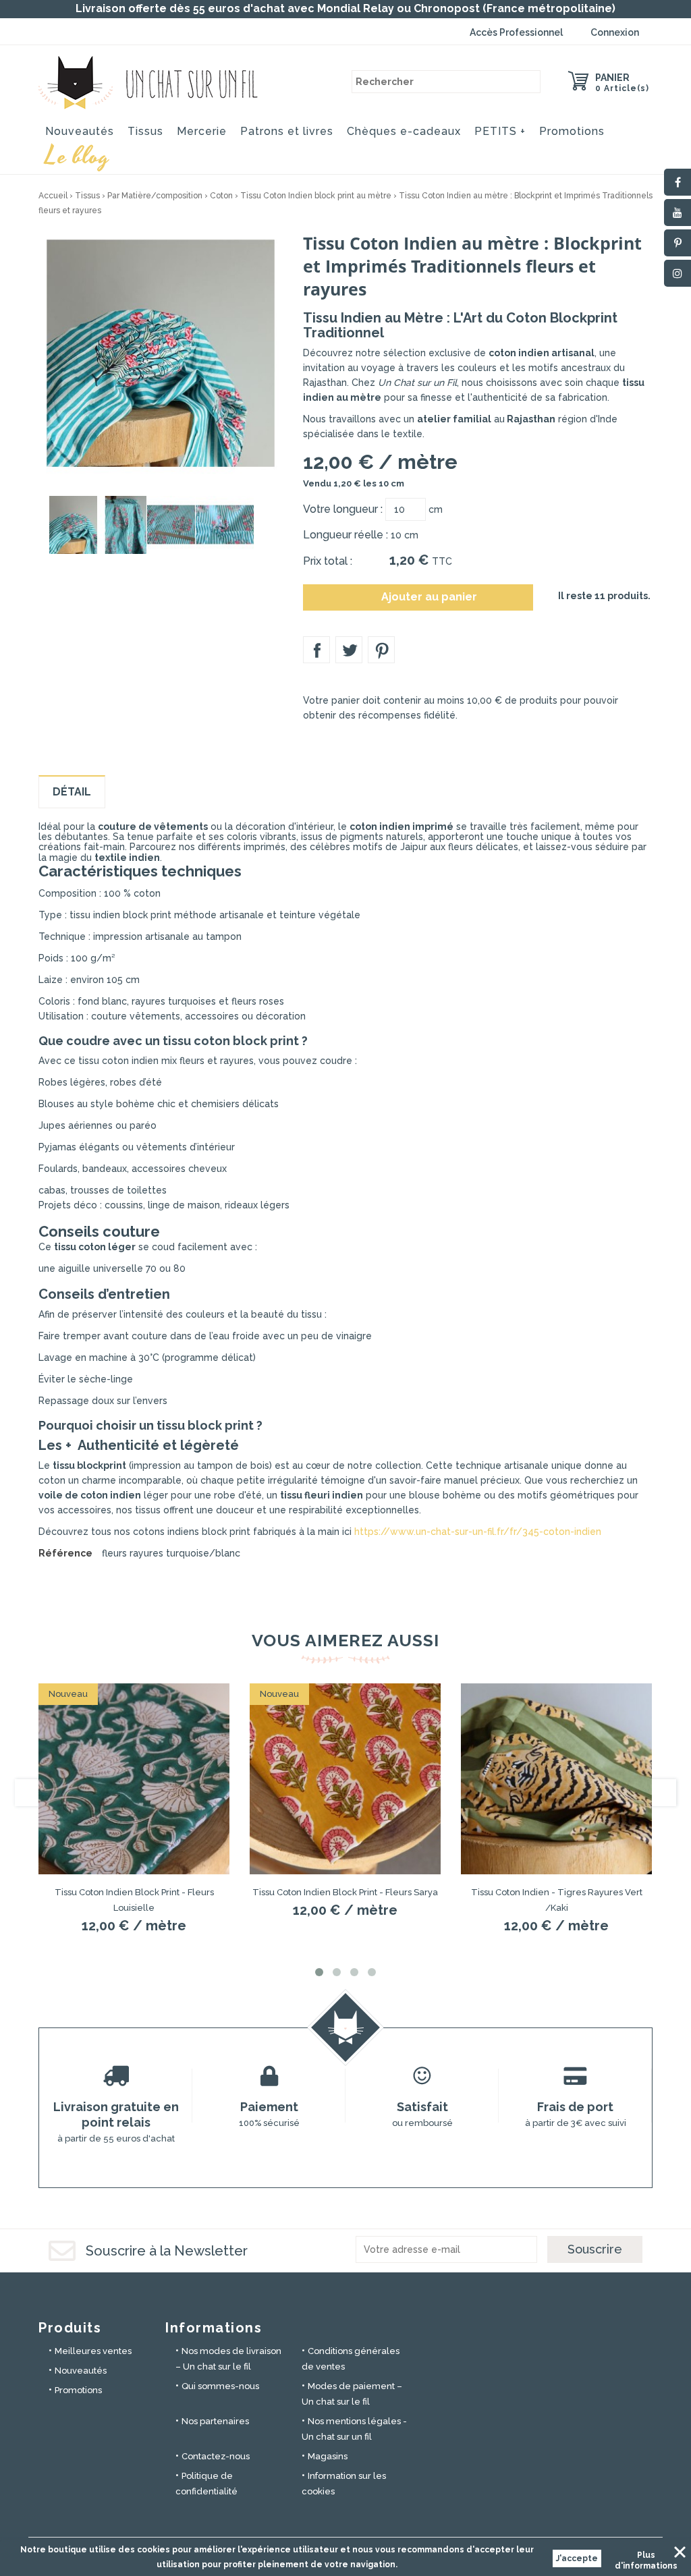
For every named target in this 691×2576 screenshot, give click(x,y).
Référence (65, 1553)
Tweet (349, 650)
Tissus (145, 131)
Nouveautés (80, 131)
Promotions (572, 131)
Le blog (78, 155)
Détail (72, 792)
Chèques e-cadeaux (404, 131)
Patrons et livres (287, 131)
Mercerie (202, 131)
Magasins (328, 2456)
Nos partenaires (215, 2421)
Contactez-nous (216, 2456)
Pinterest (381, 650)
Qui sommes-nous (220, 2386)
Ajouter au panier (419, 597)
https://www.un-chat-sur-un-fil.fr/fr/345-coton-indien (478, 1532)
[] (529, 82)
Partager (316, 650)
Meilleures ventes (93, 2351)
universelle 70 (123, 1268)
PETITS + (500, 131)
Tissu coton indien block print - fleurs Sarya (345, 1892)
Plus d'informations (646, 2557)
